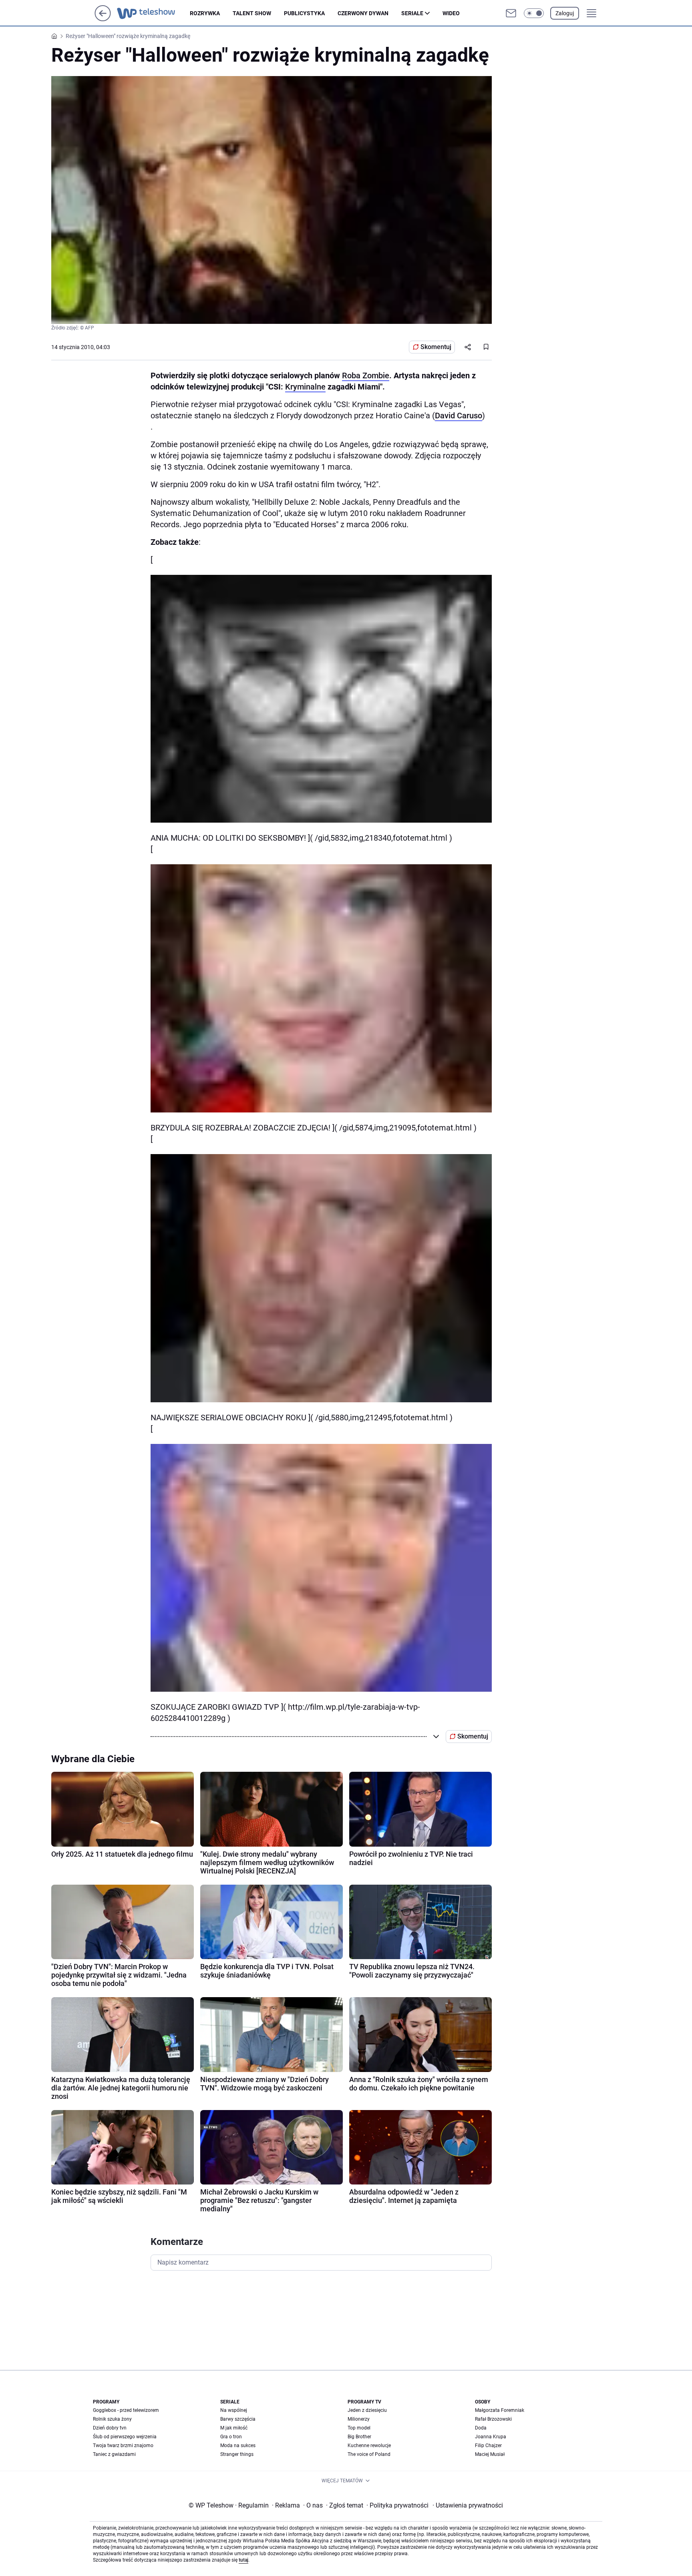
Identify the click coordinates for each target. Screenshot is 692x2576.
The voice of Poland (369, 2454)
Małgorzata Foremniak (500, 2410)
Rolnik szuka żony (112, 2419)
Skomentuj (436, 347)
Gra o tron (231, 2437)
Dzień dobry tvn (110, 2428)
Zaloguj (565, 13)
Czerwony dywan (363, 13)
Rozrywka (205, 13)
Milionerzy (359, 2419)
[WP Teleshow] (153, 13)
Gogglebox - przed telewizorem (126, 2410)
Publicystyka (304, 13)
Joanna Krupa (491, 2437)
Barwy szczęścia (238, 2419)
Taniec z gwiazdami (114, 2454)
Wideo (451, 13)
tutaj (243, 2560)
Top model (359, 2428)
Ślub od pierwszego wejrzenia (125, 2437)
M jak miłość (234, 2428)
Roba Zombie (366, 375)
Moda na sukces (238, 2445)
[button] (534, 13)
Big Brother (359, 2437)
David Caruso (459, 416)
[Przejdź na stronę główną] (103, 19)
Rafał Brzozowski (493, 2419)
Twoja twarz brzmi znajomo (123, 2445)
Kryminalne (305, 387)
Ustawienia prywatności (468, 2505)
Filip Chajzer (488, 2445)
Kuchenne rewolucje (369, 2445)
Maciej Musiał (490, 2454)
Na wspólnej (234, 2410)
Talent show (252, 13)
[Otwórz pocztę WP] (511, 13)
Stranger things (237, 2454)
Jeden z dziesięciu (367, 2410)
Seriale (412, 13)
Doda (481, 2428)
